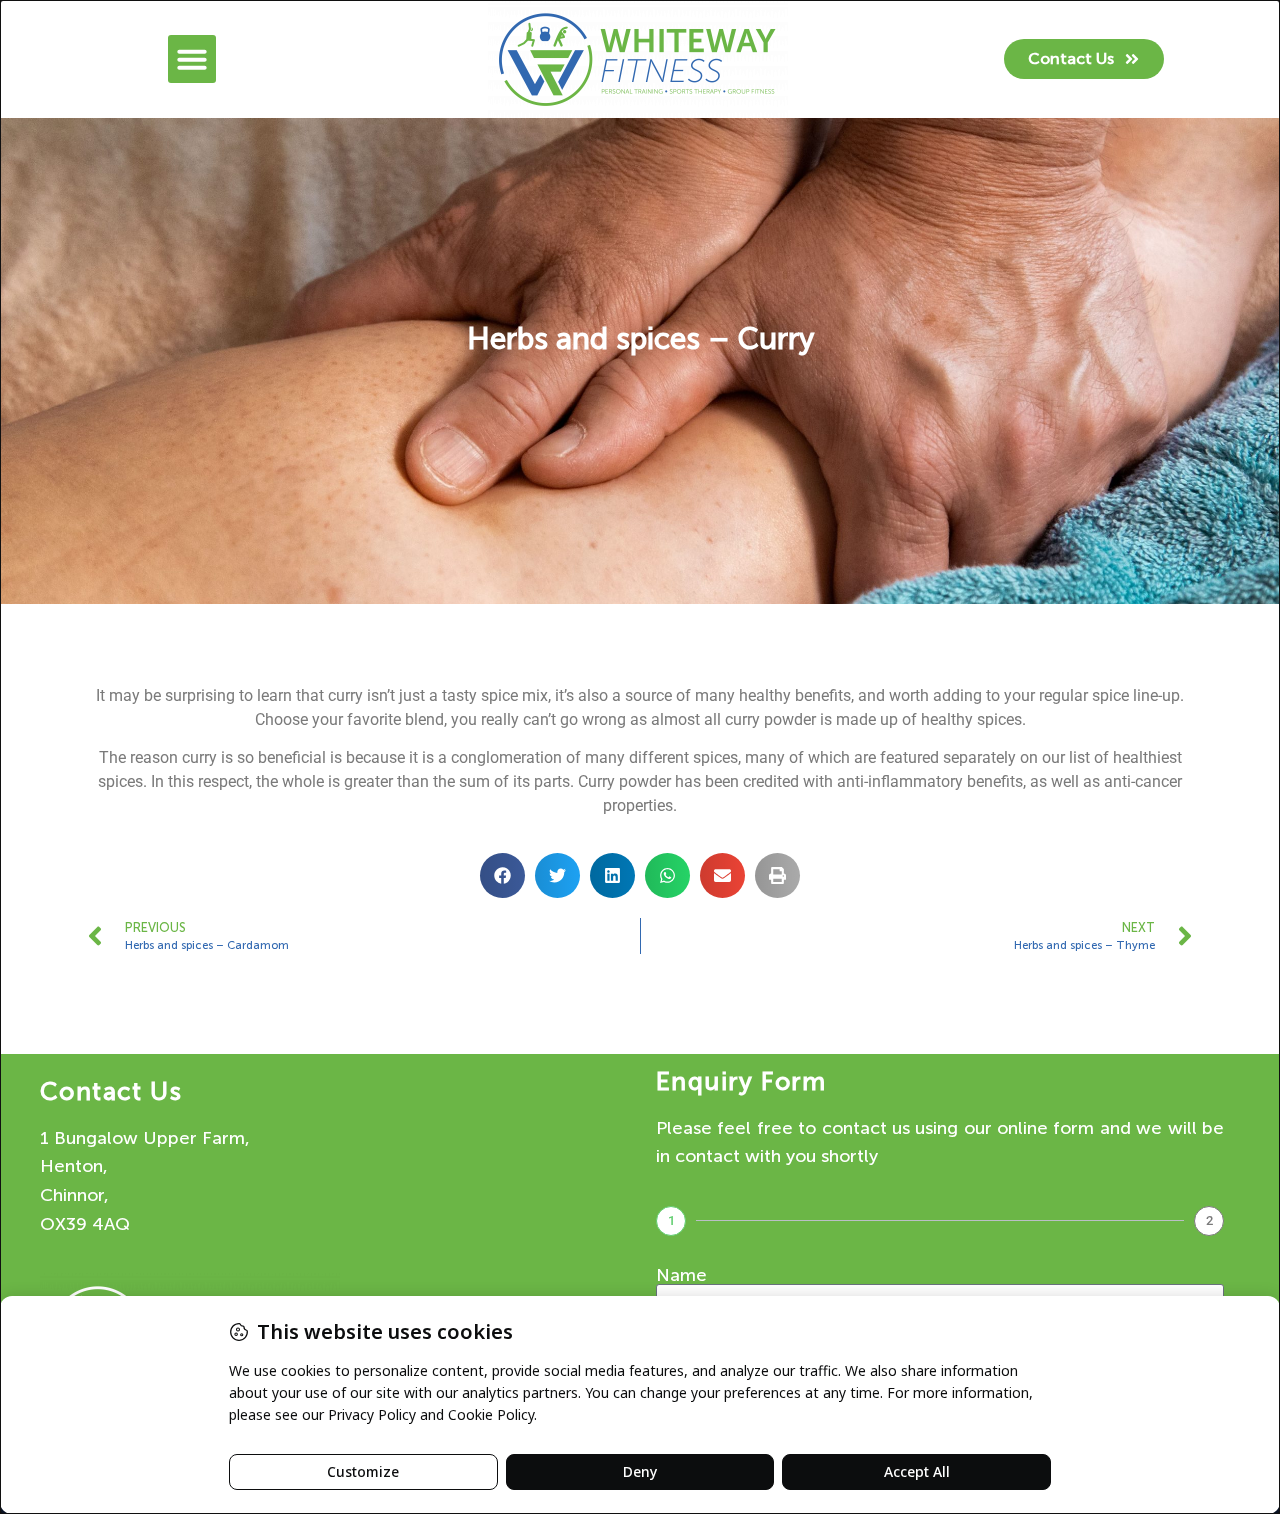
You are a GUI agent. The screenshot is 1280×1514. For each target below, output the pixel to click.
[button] (192, 59)
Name (681, 1275)
